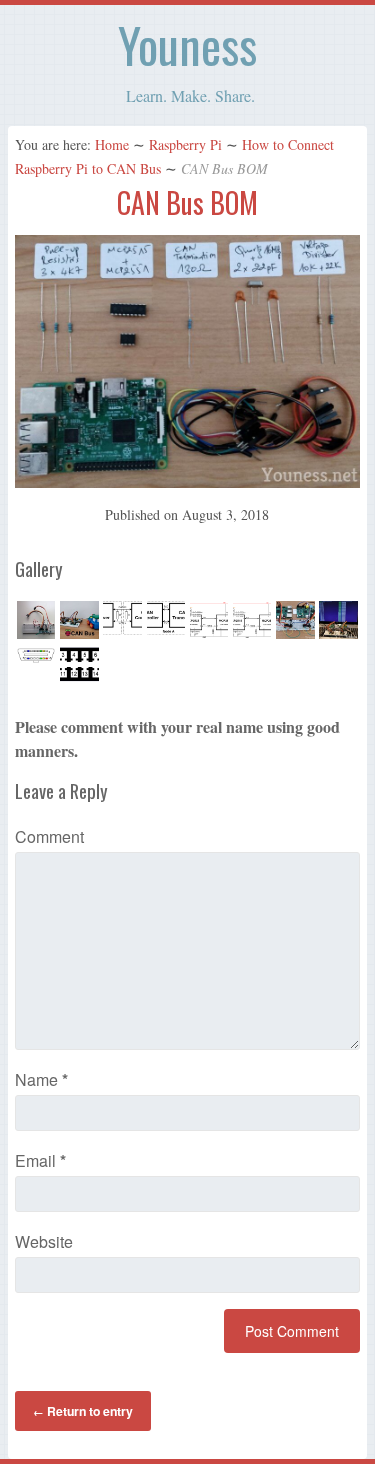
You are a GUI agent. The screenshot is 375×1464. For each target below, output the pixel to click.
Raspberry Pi (185, 144)
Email (40, 1160)
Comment (49, 836)
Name (41, 1079)
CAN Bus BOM (187, 202)
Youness (187, 44)
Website (44, 1241)
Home (112, 144)
